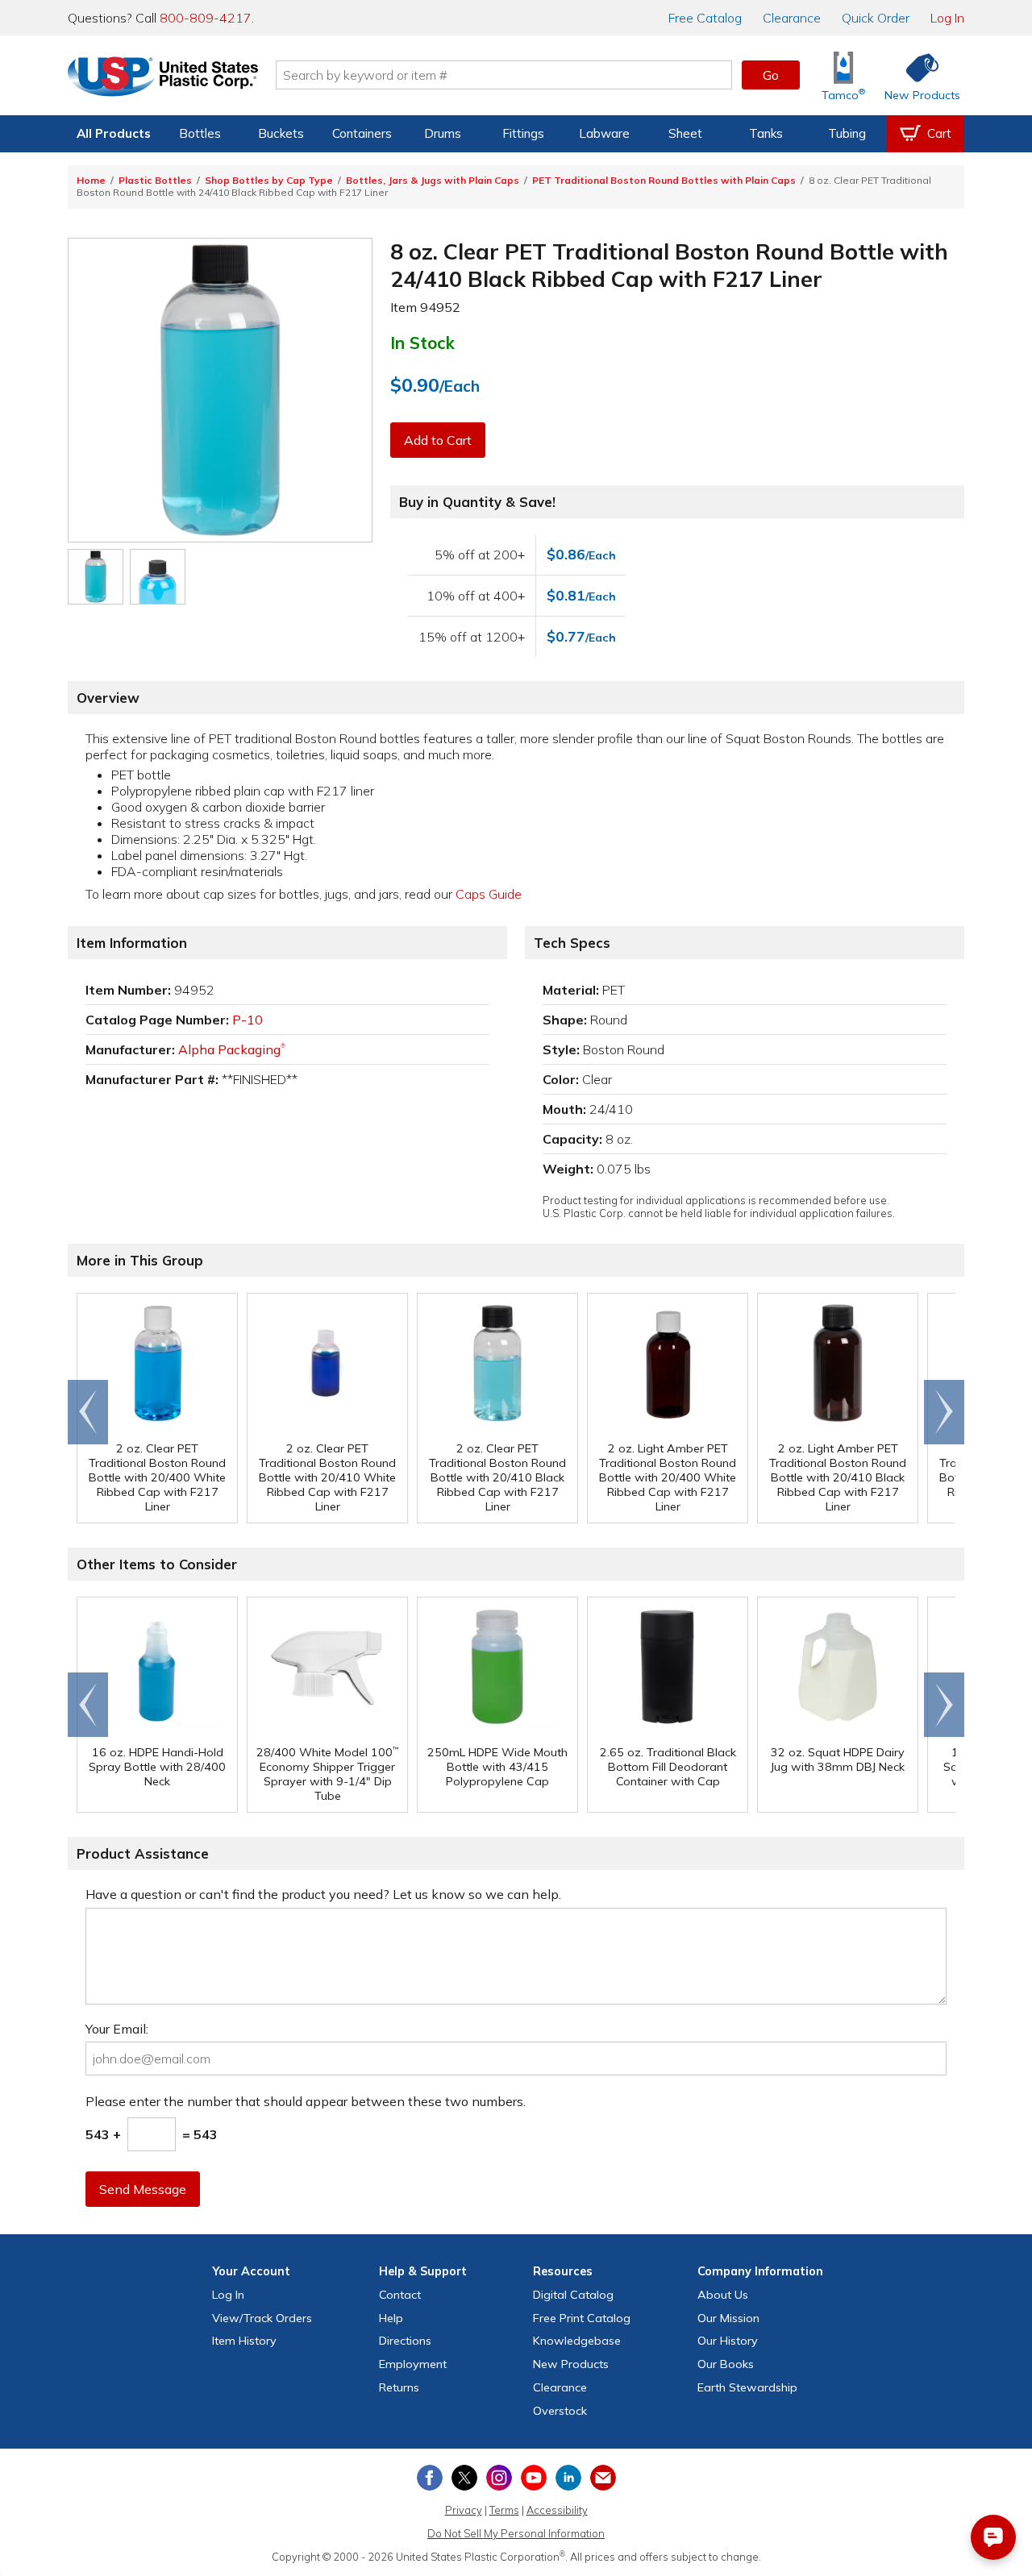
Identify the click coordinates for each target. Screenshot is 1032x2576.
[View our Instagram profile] (499, 2478)
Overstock (560, 2411)
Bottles (200, 133)
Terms (504, 2510)
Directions (405, 2341)
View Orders (262, 2318)
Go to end (88, 1412)
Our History (728, 2341)
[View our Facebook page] (430, 2478)
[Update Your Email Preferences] (603, 2478)
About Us (723, 2295)
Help (391, 2318)
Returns (399, 2387)
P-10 (248, 1020)
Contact (400, 2295)
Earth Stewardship (747, 2387)
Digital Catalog (573, 2295)
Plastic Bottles (155, 180)
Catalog (705, 18)
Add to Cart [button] (438, 440)
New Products (571, 2364)
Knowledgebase (577, 2341)
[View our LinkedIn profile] (568, 2478)
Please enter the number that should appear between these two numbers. (306, 2101)
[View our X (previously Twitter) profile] (464, 2478)
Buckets (281, 133)
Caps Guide (489, 894)
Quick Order (876, 18)
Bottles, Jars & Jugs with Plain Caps (433, 180)
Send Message (143, 2189)
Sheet (685, 133)
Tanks (766, 133)
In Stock (422, 343)
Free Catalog (582, 2318)
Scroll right (944, 1412)
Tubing (847, 133)
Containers (362, 133)
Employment (413, 2364)
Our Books (726, 2364)
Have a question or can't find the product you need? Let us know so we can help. (323, 1894)
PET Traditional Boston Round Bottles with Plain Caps (664, 180)
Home (91, 180)
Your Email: (117, 2029)
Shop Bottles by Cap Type (269, 180)
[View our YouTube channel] (534, 2478)
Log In (947, 18)
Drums (443, 133)
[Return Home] (163, 78)
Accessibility (557, 2510)
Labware (604, 133)
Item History (244, 2341)
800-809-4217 (206, 18)
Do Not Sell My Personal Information (516, 2533)
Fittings (523, 133)
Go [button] (771, 75)
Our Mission (728, 2318)
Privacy (464, 2510)
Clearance (792, 18)
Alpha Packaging (232, 1049)
